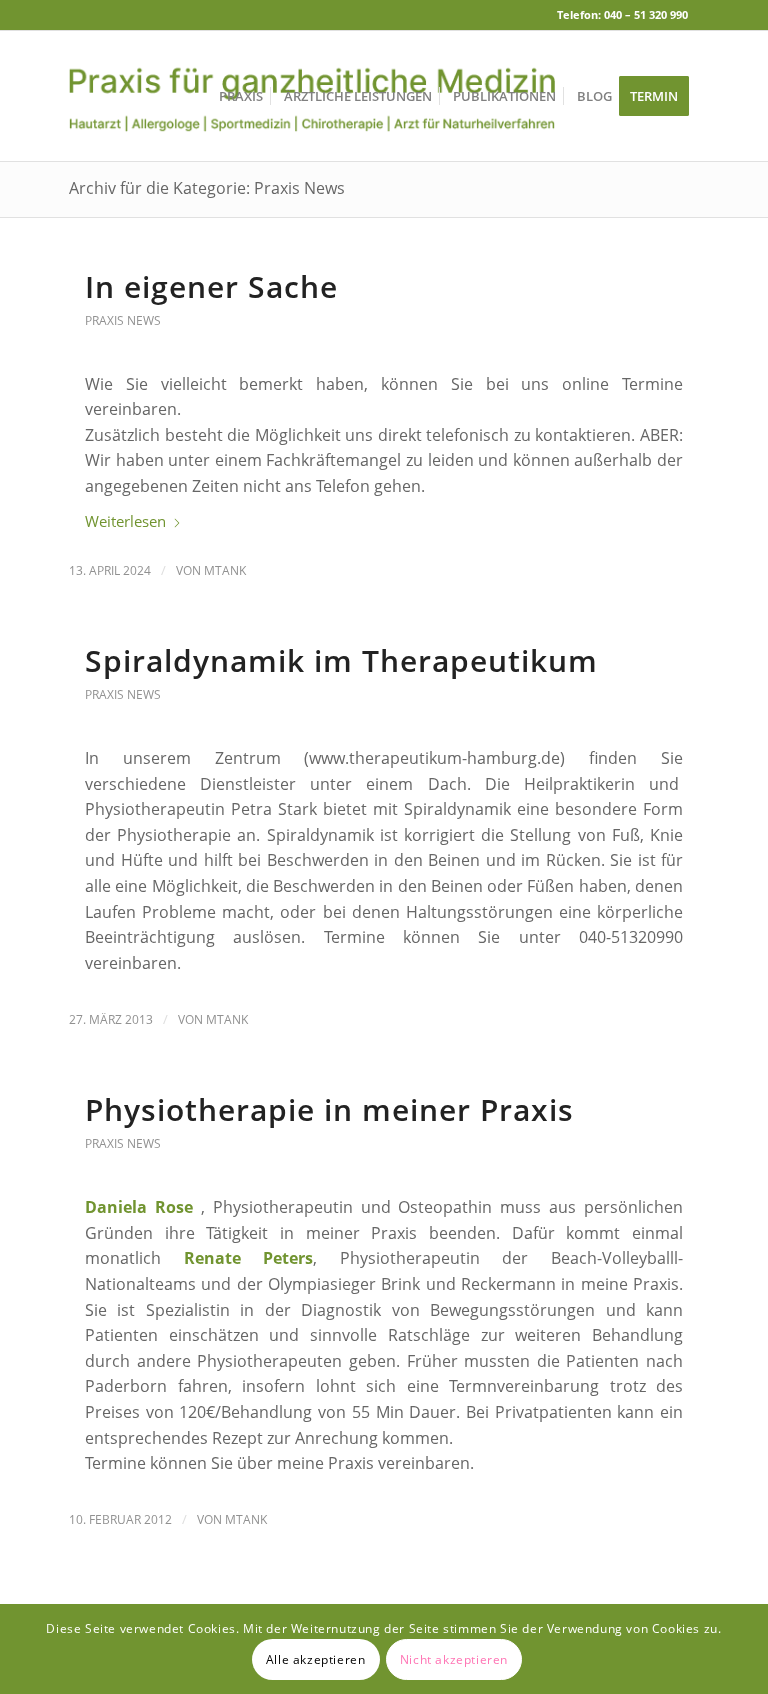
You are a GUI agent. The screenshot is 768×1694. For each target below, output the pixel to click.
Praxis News (123, 320)
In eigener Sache (211, 286)
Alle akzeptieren (316, 1659)
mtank (225, 570)
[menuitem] (241, 96)
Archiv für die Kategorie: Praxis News (207, 188)
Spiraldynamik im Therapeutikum (341, 660)
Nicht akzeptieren (454, 1659)
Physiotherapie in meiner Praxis (329, 1109)
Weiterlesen (125, 521)
